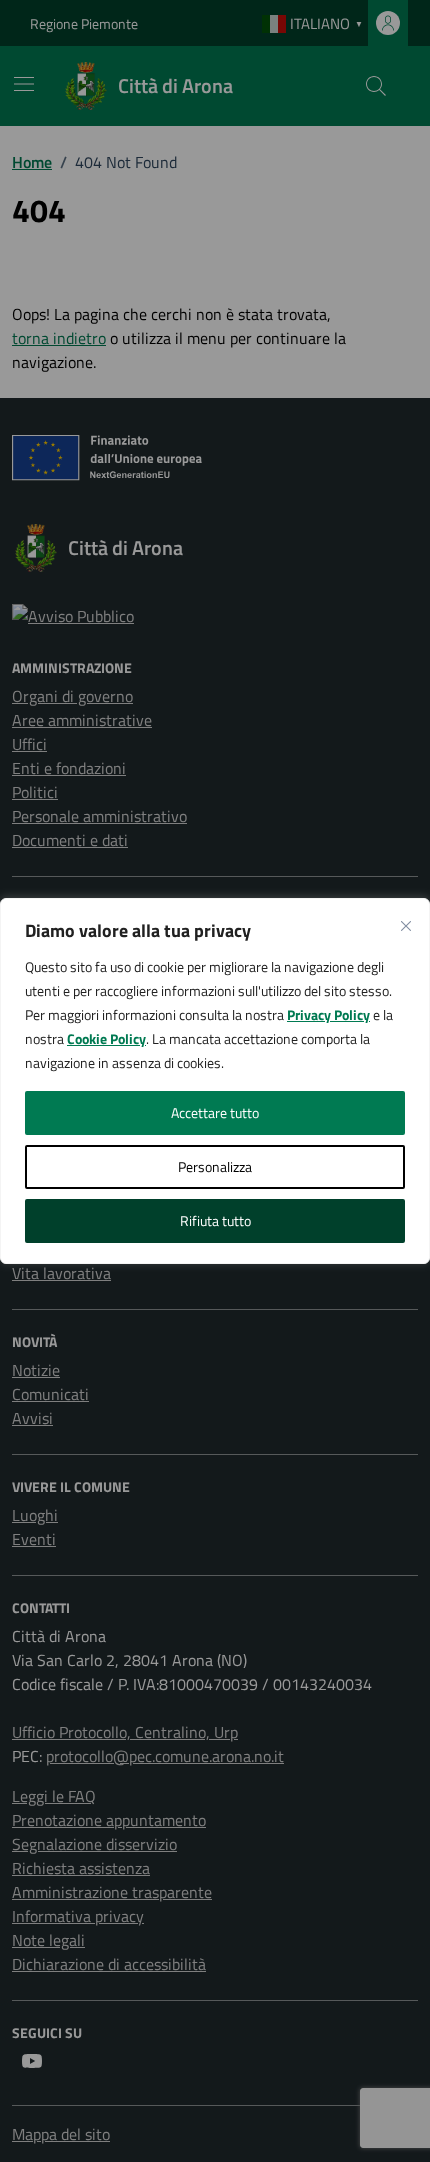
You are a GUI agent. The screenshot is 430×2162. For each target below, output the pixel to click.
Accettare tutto (215, 1112)
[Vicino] (406, 926)
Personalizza (215, 1166)
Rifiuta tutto (215, 1220)
